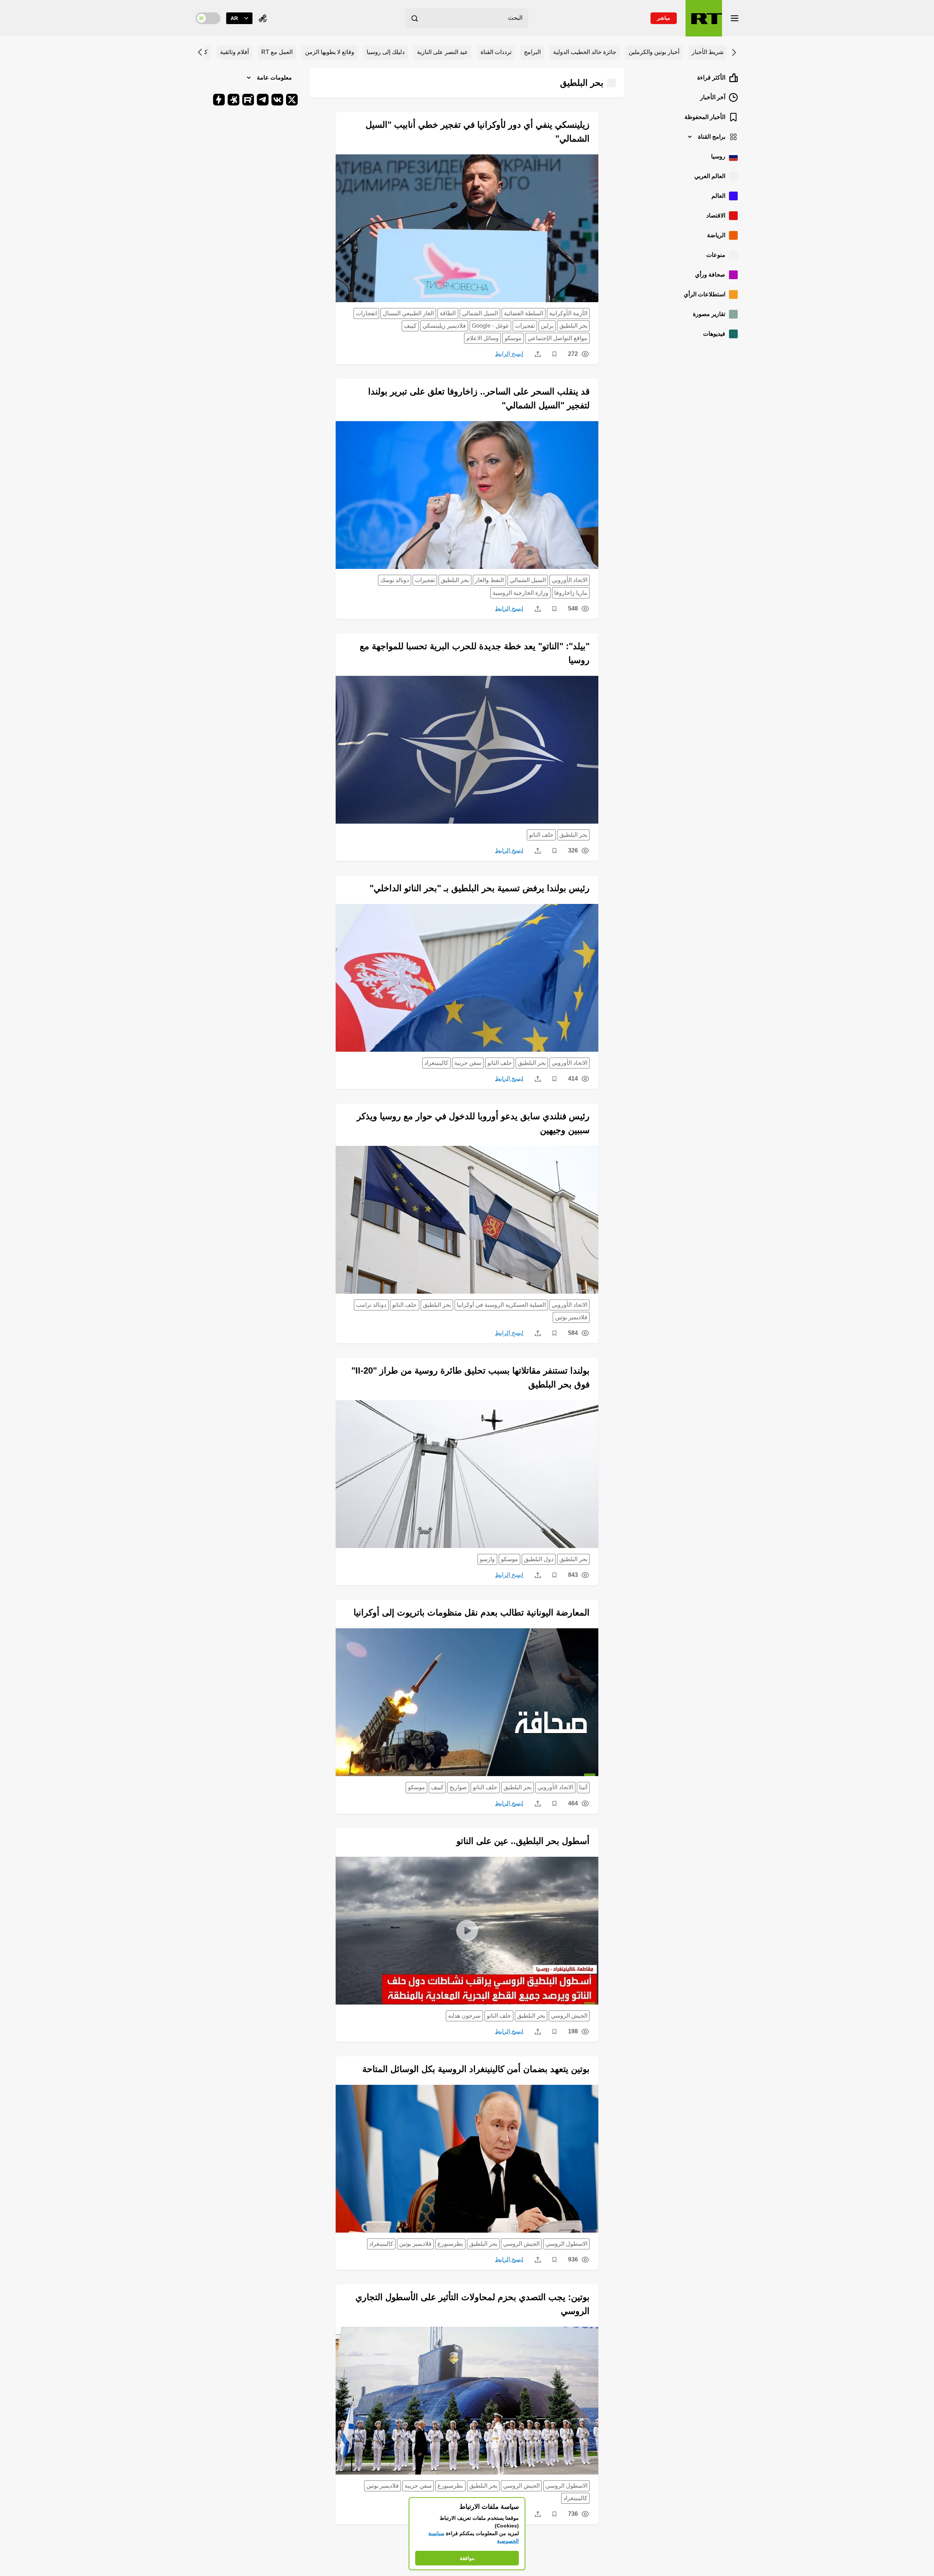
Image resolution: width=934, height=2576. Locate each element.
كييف (410, 326)
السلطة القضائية (524, 313)
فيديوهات (714, 334)
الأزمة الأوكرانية (568, 313)
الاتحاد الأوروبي (570, 580)
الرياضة (716, 235)
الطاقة (448, 313)
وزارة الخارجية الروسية (520, 593)
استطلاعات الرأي (705, 294)
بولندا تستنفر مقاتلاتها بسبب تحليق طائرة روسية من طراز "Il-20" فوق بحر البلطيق (470, 1377)
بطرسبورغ (450, 2244)
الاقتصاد (716, 215)
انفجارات (366, 313)
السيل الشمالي (480, 313)
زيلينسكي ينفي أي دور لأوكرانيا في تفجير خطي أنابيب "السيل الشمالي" (478, 132)
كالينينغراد (436, 1063)
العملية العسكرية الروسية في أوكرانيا (501, 1305)
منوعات (716, 255)
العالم (718, 196)
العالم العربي (710, 176)
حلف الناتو (541, 835)
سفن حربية (468, 1063)
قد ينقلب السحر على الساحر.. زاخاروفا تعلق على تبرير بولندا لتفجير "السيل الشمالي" (479, 398)
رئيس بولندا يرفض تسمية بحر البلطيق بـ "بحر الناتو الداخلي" (480, 888)
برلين (547, 326)
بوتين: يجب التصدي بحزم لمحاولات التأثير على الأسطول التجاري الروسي (472, 2304)
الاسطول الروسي (566, 2244)
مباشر (664, 18)
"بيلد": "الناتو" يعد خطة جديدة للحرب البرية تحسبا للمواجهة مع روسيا (475, 653)
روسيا (718, 156)
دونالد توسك (395, 580)
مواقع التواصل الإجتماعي (557, 338)
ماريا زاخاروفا (571, 593)
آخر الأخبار (713, 97)
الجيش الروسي (569, 2016)
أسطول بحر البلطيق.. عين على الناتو (523, 1841)
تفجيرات (525, 326)
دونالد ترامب (371, 1305)
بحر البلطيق (573, 326)
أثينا (583, 1787)
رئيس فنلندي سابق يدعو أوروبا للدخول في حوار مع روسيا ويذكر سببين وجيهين (473, 1123)
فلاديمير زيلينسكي (444, 326)
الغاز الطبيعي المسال (408, 313)
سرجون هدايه (464, 2016)
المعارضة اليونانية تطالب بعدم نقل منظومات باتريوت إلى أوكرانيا (472, 1612)
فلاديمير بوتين (571, 1317)
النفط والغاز (489, 580)
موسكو (513, 338)
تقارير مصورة (709, 314)
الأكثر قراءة (711, 78)
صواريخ (458, 1787)
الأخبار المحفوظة (705, 117)
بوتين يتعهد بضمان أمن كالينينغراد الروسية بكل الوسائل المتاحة (476, 2069)
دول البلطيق (539, 1559)
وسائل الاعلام (483, 338)
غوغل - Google (490, 326)
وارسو (487, 1559)
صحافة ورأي (710, 275)
